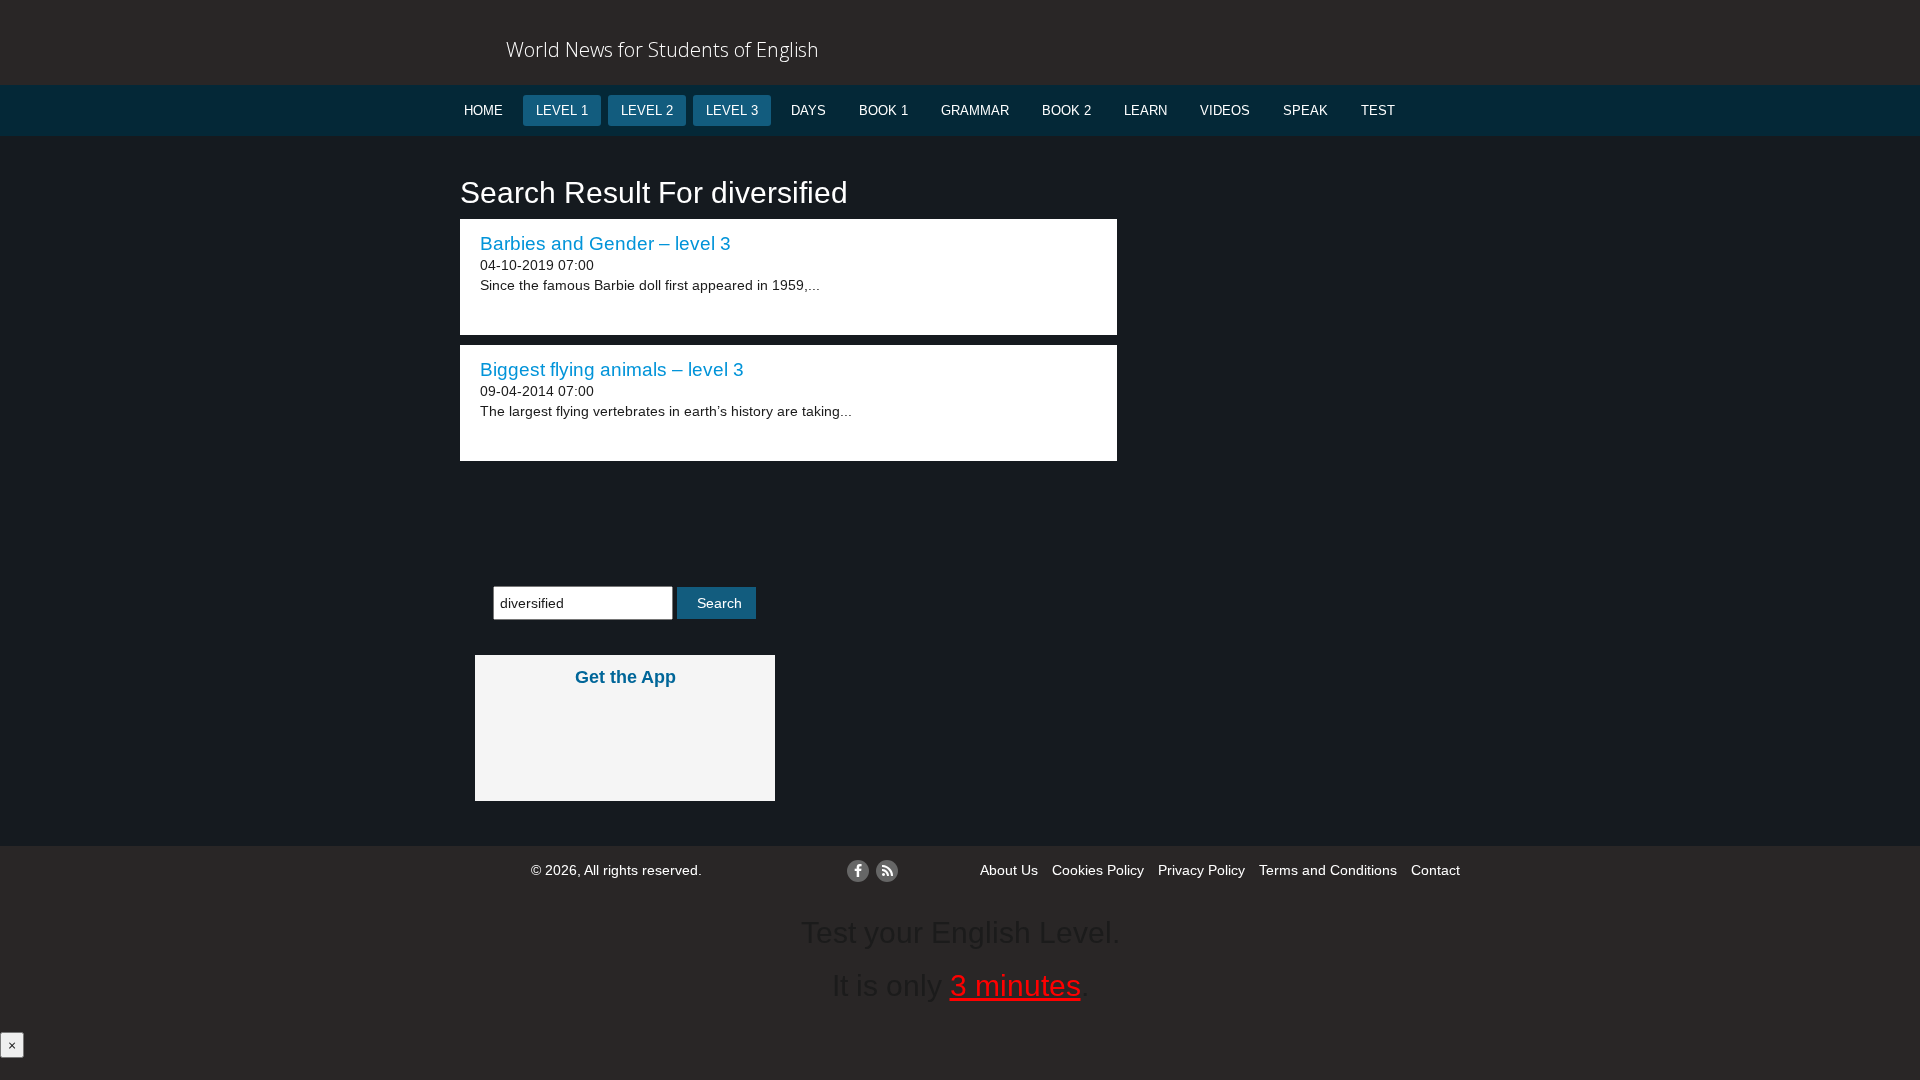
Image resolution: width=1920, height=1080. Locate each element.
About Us (1009, 870)
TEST (1378, 110)
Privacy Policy (1201, 870)
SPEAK (1305, 110)
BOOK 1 (883, 110)
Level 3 (732, 110)
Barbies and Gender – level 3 (605, 243)
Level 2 (647, 110)
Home (483, 110)
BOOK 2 (1066, 110)
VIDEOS (1225, 110)
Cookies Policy (1098, 870)
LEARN (1145, 110)
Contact (1435, 870)
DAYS (808, 110)
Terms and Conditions (1328, 870)
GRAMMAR (975, 110)
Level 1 (562, 110)
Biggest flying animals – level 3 (612, 369)
